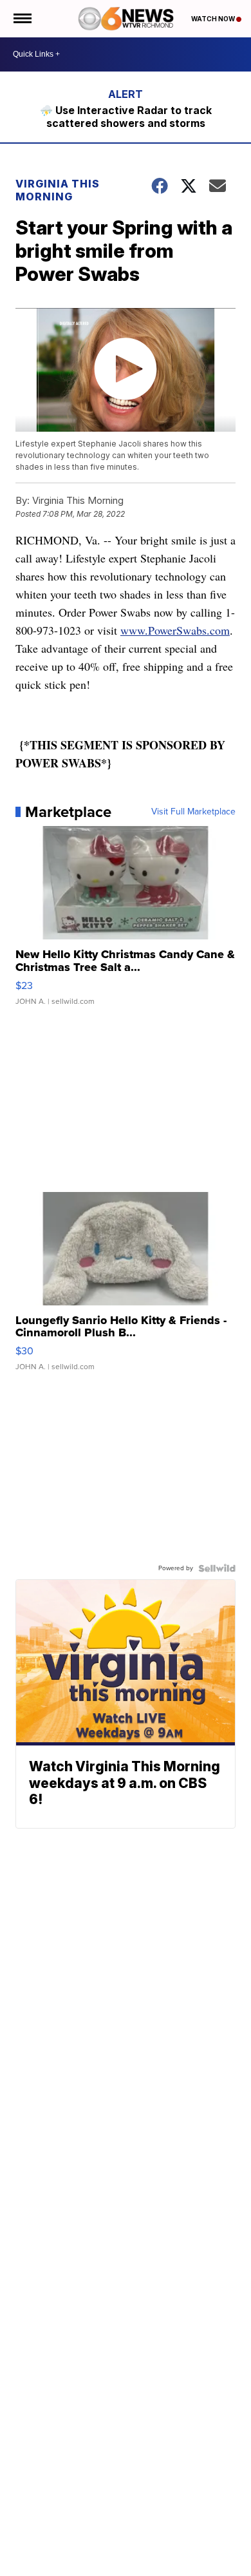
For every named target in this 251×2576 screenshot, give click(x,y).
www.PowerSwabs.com (175, 630)
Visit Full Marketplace (193, 812)
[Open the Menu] (22, 19)
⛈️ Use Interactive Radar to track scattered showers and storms (126, 117)
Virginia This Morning (58, 190)
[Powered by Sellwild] (217, 1568)
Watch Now (214, 19)
